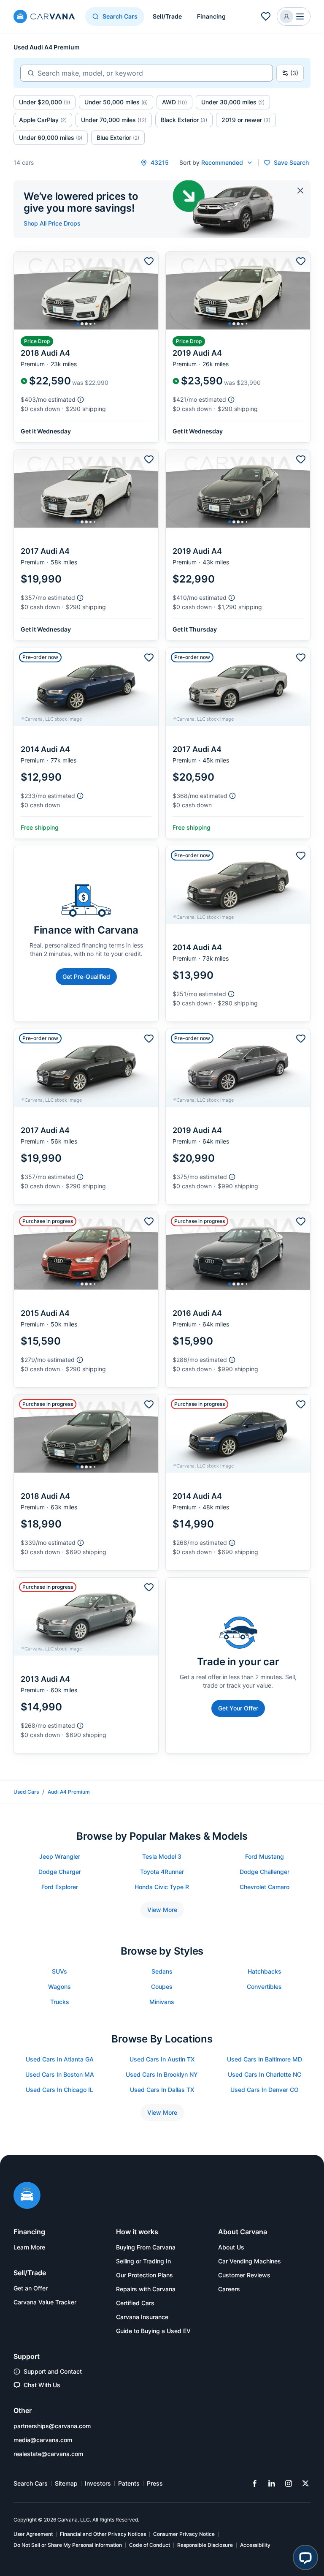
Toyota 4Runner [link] (162, 1872)
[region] (86, 291)
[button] (294, 16)
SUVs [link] (59, 1971)
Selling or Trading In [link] (143, 2261)
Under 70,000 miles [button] (114, 120)
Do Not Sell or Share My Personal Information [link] (68, 2545)
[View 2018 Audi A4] (86, 347)
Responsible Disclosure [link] (205, 2545)
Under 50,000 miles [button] (116, 102)
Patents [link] (129, 2483)
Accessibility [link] (255, 2545)
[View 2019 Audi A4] (238, 347)
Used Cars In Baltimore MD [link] (265, 2059)
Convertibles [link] (264, 1986)
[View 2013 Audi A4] (86, 1665)
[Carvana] (44, 18)
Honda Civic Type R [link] (162, 1887)
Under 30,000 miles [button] (233, 102)
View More (162, 1910)
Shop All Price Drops (52, 223)
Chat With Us (42, 2385)
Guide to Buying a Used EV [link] (153, 2331)
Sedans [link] (162, 1971)
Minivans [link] (162, 2002)
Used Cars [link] (26, 1792)
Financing (211, 16)
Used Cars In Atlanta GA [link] (60, 2059)
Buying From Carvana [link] (146, 2247)
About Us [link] (231, 2247)
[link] (255, 2483)
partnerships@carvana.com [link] (52, 2426)
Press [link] (155, 2483)
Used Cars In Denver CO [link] (265, 2090)
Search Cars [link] (31, 2483)
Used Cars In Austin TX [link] (162, 2059)
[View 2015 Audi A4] (86, 1300)
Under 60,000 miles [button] (51, 138)
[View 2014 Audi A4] (86, 743)
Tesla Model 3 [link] (162, 1856)
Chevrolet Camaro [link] (265, 1887)
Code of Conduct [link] (150, 2545)
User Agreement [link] (33, 2534)
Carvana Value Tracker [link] (45, 2302)
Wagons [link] (59, 1986)
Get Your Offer (238, 1708)
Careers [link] (229, 2289)
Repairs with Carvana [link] (146, 2289)
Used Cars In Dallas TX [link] (162, 2090)
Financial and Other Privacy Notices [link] (103, 2534)
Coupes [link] (162, 1986)
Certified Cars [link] (135, 2303)
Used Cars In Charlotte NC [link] (265, 2074)
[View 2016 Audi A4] (238, 1300)
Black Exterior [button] (184, 120)
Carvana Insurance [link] (142, 2317)
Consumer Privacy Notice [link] (184, 2534)
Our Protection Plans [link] (144, 2275)
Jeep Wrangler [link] (60, 1856)
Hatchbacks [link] (265, 1971)
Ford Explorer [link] (60, 1887)
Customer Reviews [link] (244, 2275)
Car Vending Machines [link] (250, 2261)
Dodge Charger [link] (60, 1872)
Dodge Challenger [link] (265, 1872)
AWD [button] (174, 102)
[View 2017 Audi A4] (86, 545)
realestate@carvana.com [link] (48, 2454)
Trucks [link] (60, 2002)
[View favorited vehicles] (266, 16)
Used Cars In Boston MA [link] (60, 2074)
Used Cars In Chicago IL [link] (59, 2090)
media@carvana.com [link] (43, 2440)
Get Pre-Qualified (86, 976)
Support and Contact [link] (53, 2371)
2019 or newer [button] (246, 120)
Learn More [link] (29, 2247)
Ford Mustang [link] (265, 1856)
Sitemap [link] (66, 2483)
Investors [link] (98, 2483)
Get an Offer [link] (31, 2288)
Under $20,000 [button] (45, 102)
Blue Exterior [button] (118, 138)
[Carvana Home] (27, 2196)
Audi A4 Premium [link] (69, 1792)
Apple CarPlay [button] (43, 120)
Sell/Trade (167, 16)
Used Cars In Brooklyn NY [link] (162, 2074)
